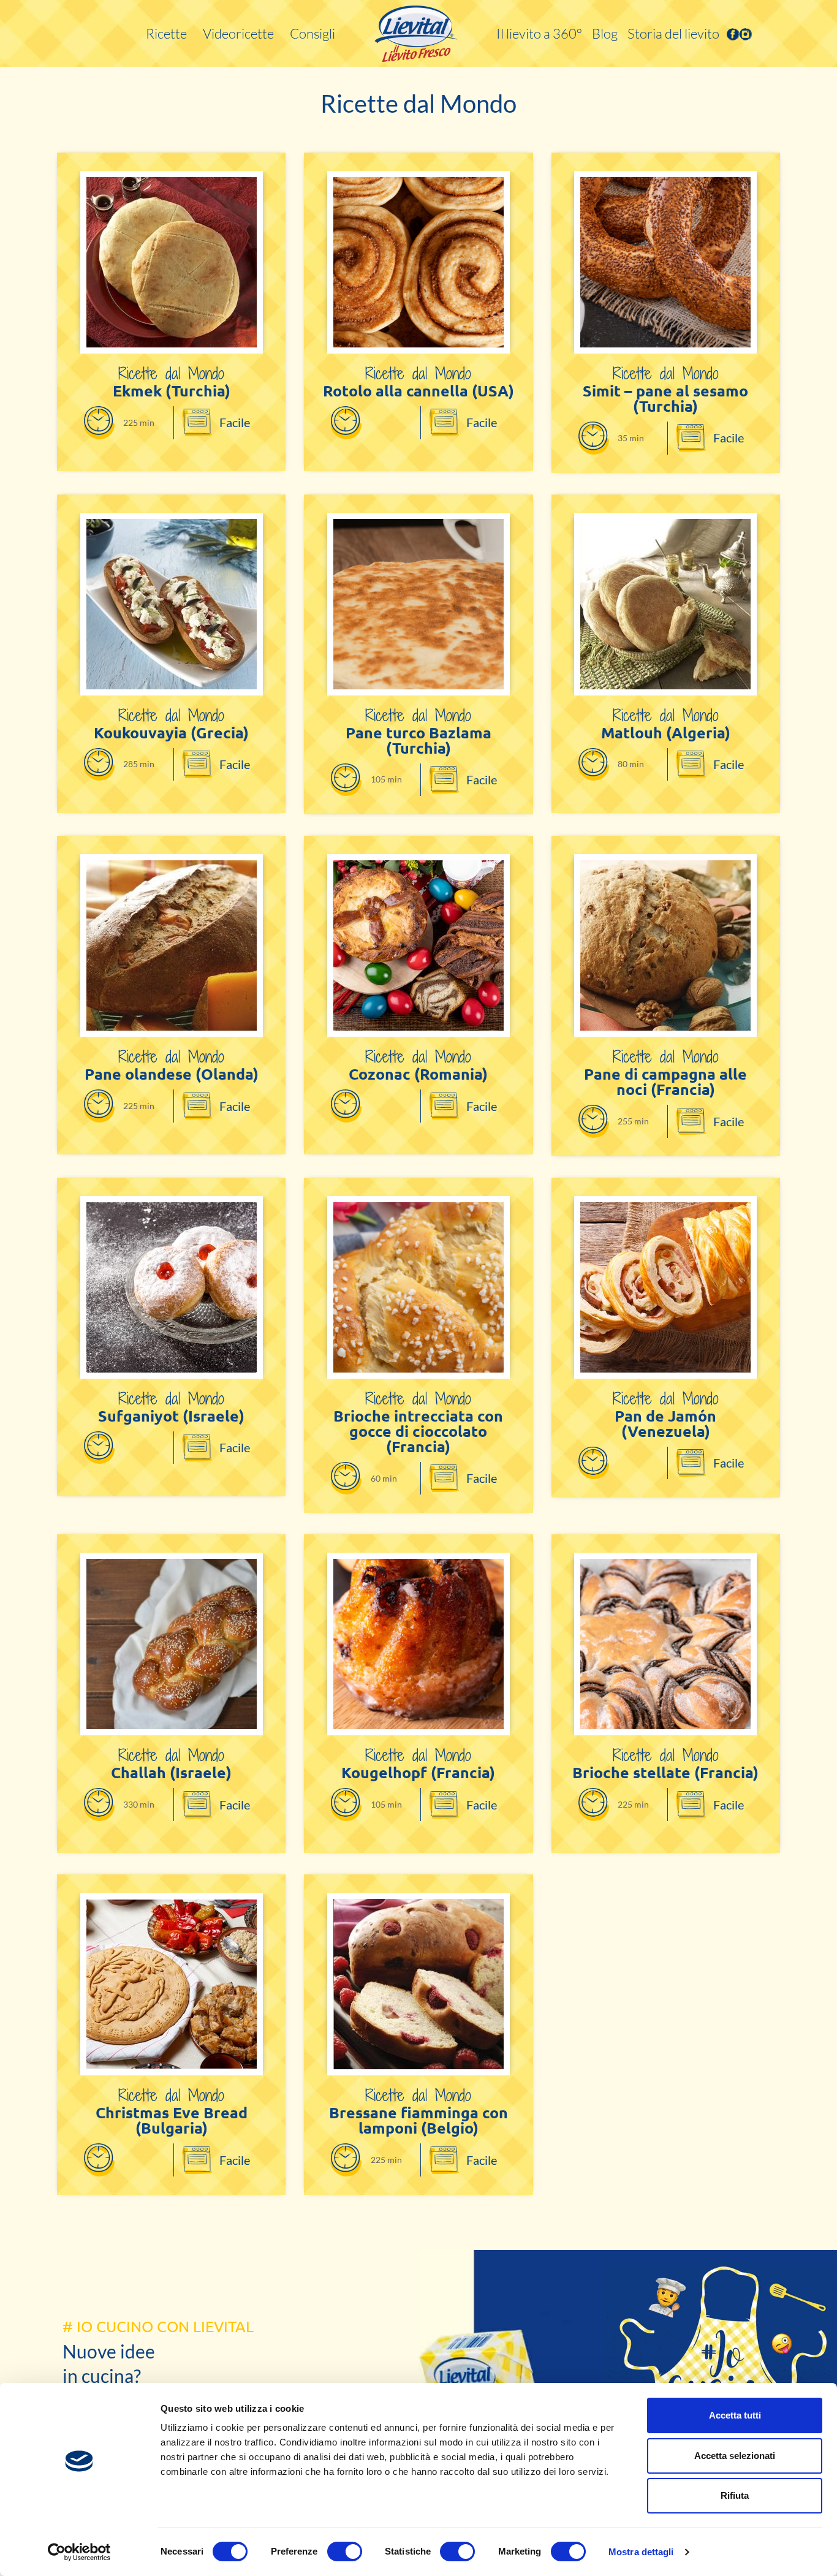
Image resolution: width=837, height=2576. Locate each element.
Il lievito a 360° (539, 33)
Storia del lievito (673, 33)
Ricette (166, 33)
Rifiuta (735, 2495)
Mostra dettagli (641, 2552)
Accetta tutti (735, 2415)
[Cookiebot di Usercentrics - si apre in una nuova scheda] (79, 2552)
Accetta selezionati (735, 2456)
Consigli (312, 33)
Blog (605, 33)
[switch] (345, 2551)
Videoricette (238, 33)
